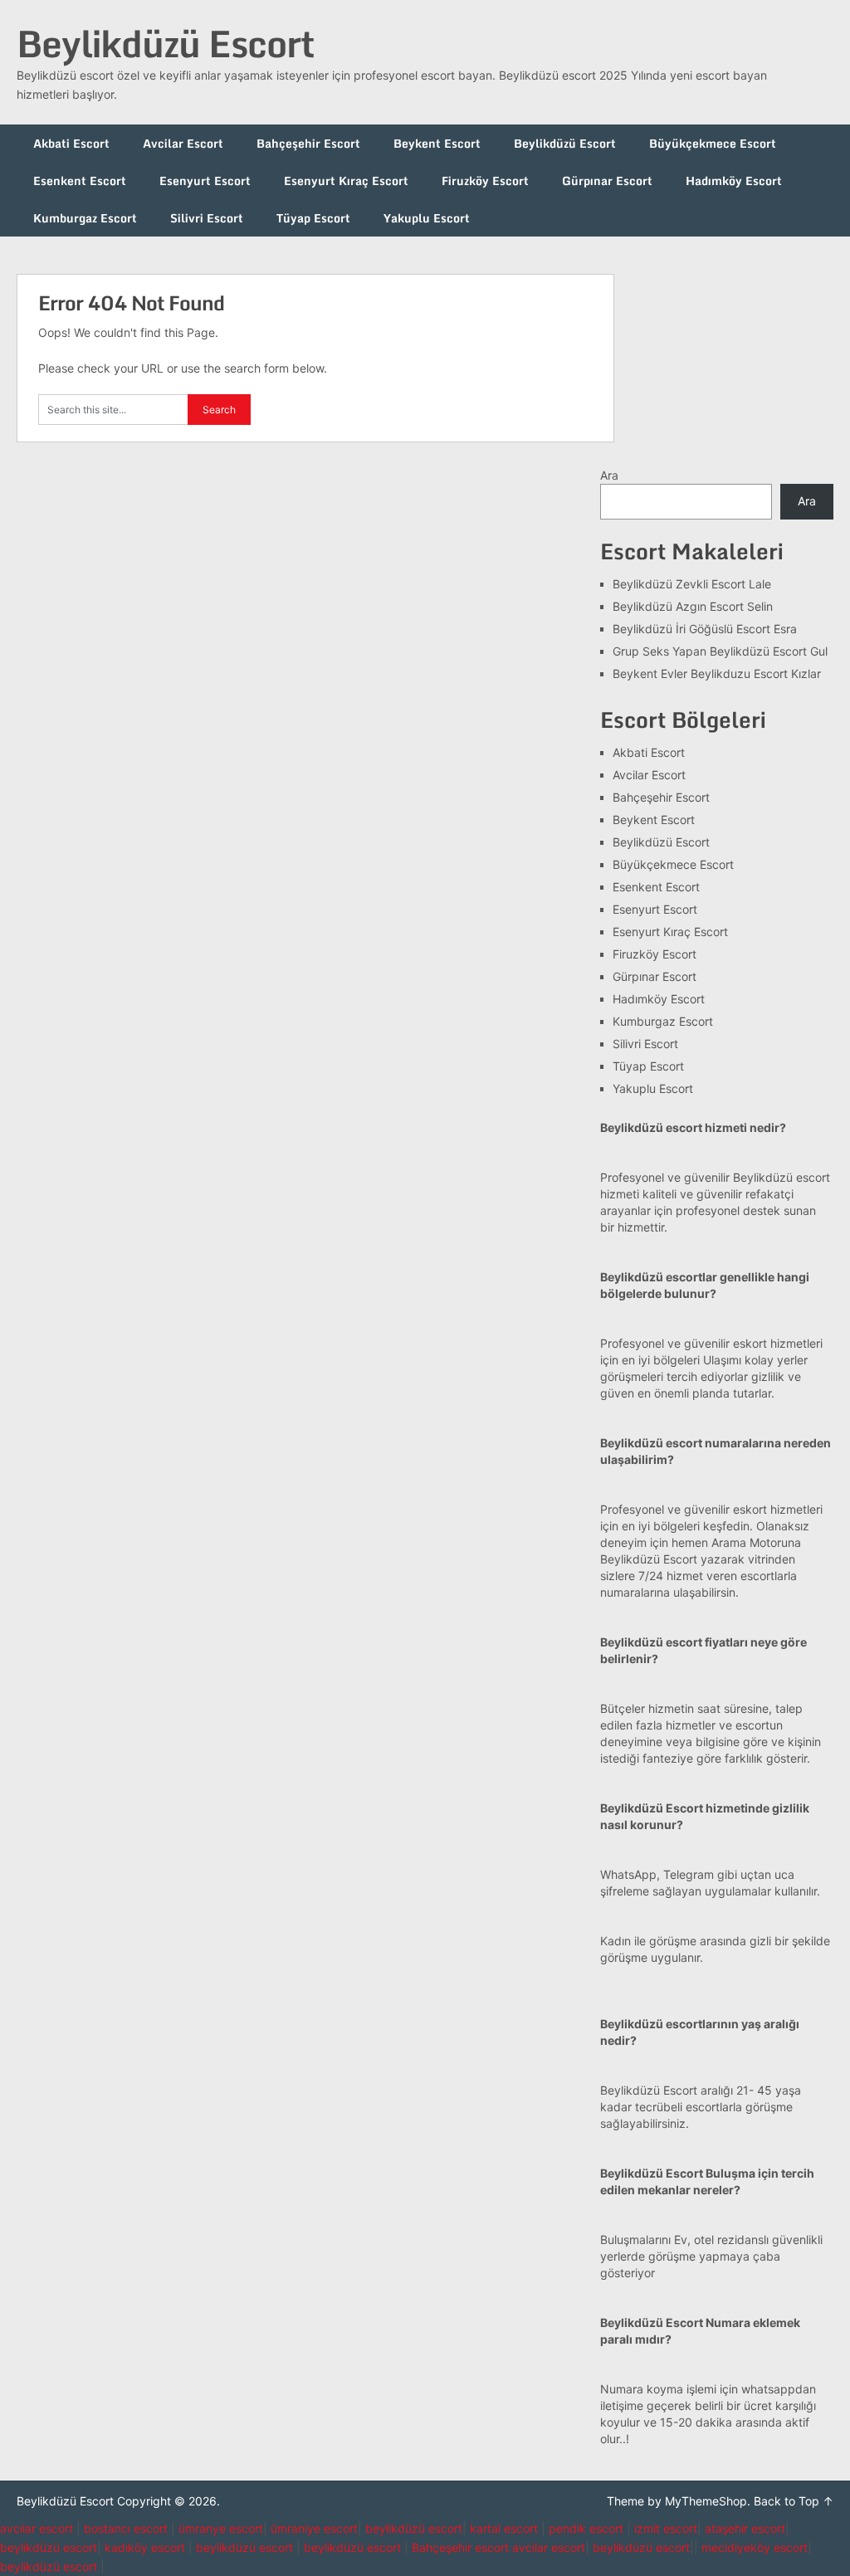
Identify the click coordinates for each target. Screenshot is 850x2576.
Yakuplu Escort (427, 218)
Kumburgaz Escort (85, 218)
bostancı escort (126, 2528)
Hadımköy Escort (734, 181)
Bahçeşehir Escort (308, 143)
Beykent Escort (437, 143)
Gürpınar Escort (607, 181)
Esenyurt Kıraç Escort (346, 181)
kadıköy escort (145, 2547)
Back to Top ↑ (794, 2501)
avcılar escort (37, 2528)
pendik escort (586, 2528)
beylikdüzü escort (414, 2528)
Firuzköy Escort (485, 181)
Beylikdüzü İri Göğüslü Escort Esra (705, 629)
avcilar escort (549, 2547)
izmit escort (666, 2528)
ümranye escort (221, 2528)
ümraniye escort (314, 2528)
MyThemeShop (706, 2501)
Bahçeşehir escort (460, 2547)
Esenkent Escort (80, 181)
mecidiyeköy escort (755, 2547)
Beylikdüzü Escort (165, 43)
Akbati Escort (71, 143)
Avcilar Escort (183, 143)
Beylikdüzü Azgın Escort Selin (693, 606)
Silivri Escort (207, 218)
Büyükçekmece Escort (713, 143)
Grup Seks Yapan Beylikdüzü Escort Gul (720, 651)
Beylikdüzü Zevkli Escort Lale (692, 584)
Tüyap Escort (313, 218)
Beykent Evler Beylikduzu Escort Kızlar (717, 673)
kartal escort (504, 2528)
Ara (609, 475)
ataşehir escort (745, 2528)
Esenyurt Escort (205, 181)
